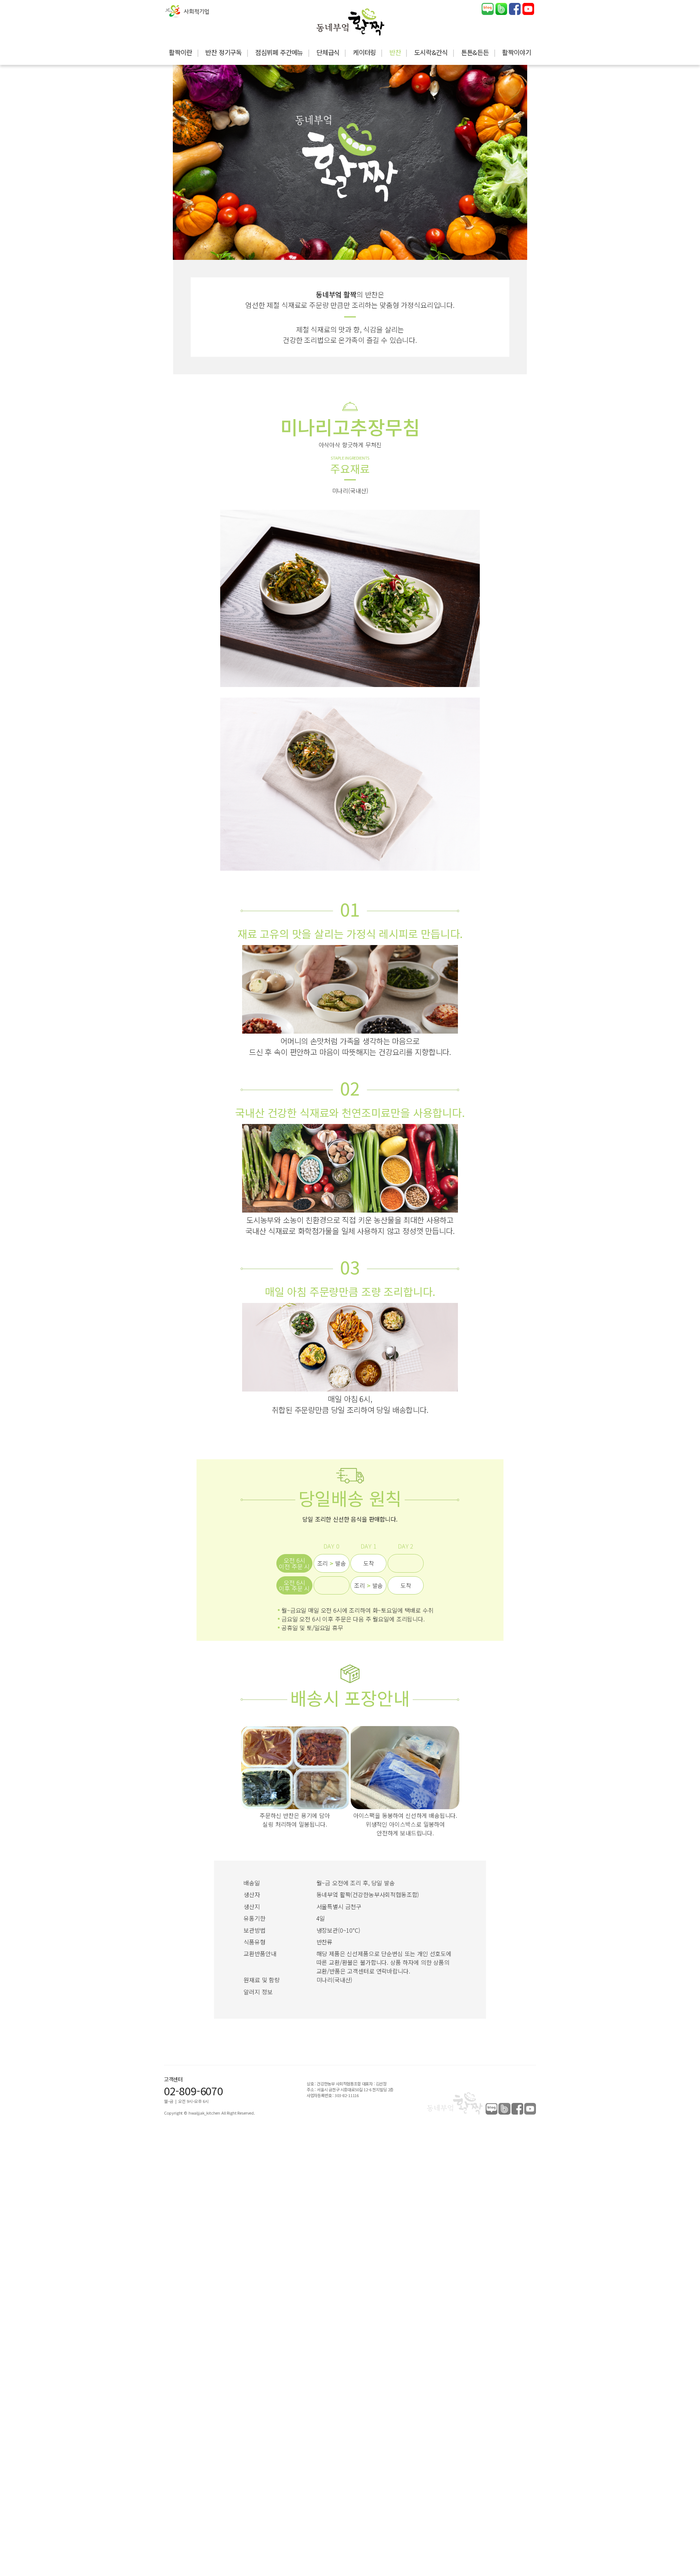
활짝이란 (180, 52)
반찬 (395, 52)
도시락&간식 (431, 52)
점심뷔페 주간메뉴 (279, 52)
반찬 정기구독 (223, 52)
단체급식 (328, 52)
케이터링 (364, 52)
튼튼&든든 (475, 52)
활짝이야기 (516, 52)
